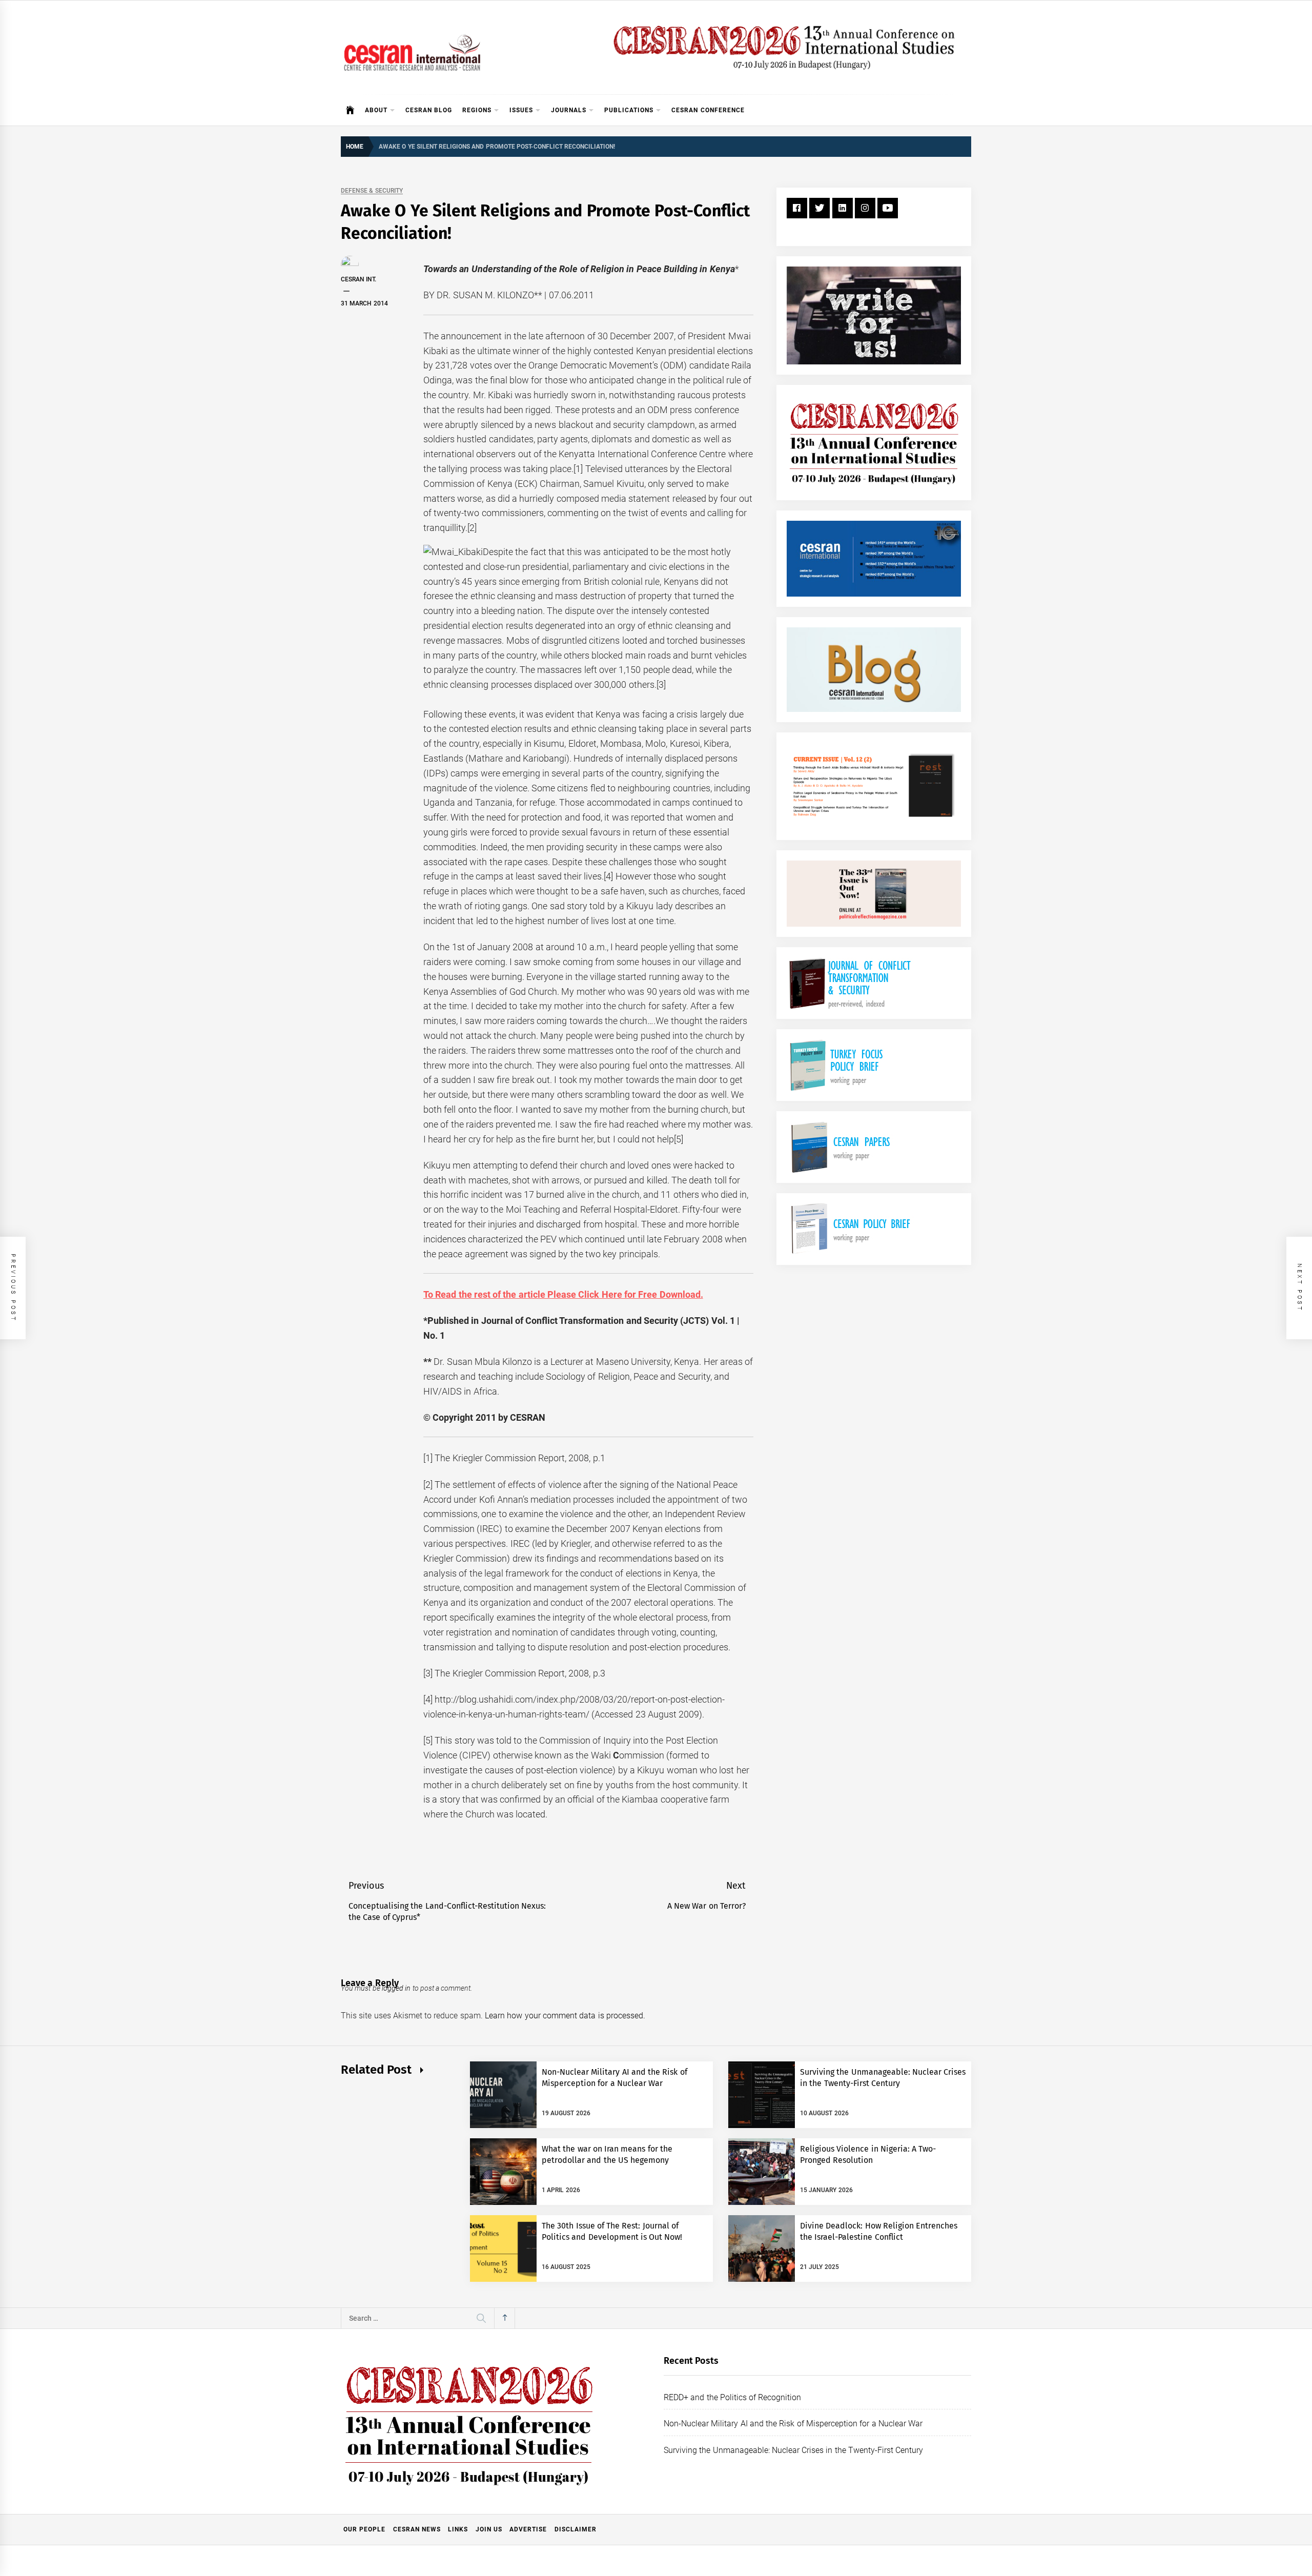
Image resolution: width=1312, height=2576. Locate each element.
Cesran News (417, 2529)
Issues (521, 110)
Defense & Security (372, 191)
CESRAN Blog (429, 110)
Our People (364, 2529)
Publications (629, 110)
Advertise (528, 2529)
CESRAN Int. (358, 279)
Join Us (489, 2529)
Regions (477, 110)
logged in (396, 1988)
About (376, 110)
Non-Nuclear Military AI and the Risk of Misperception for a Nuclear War (793, 2424)
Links (458, 2529)
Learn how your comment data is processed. (565, 2016)
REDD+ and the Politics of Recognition (733, 2397)
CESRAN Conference (708, 110)
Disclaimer (576, 2529)
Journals (569, 110)
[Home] (350, 110)
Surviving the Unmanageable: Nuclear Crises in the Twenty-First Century (793, 2450)
